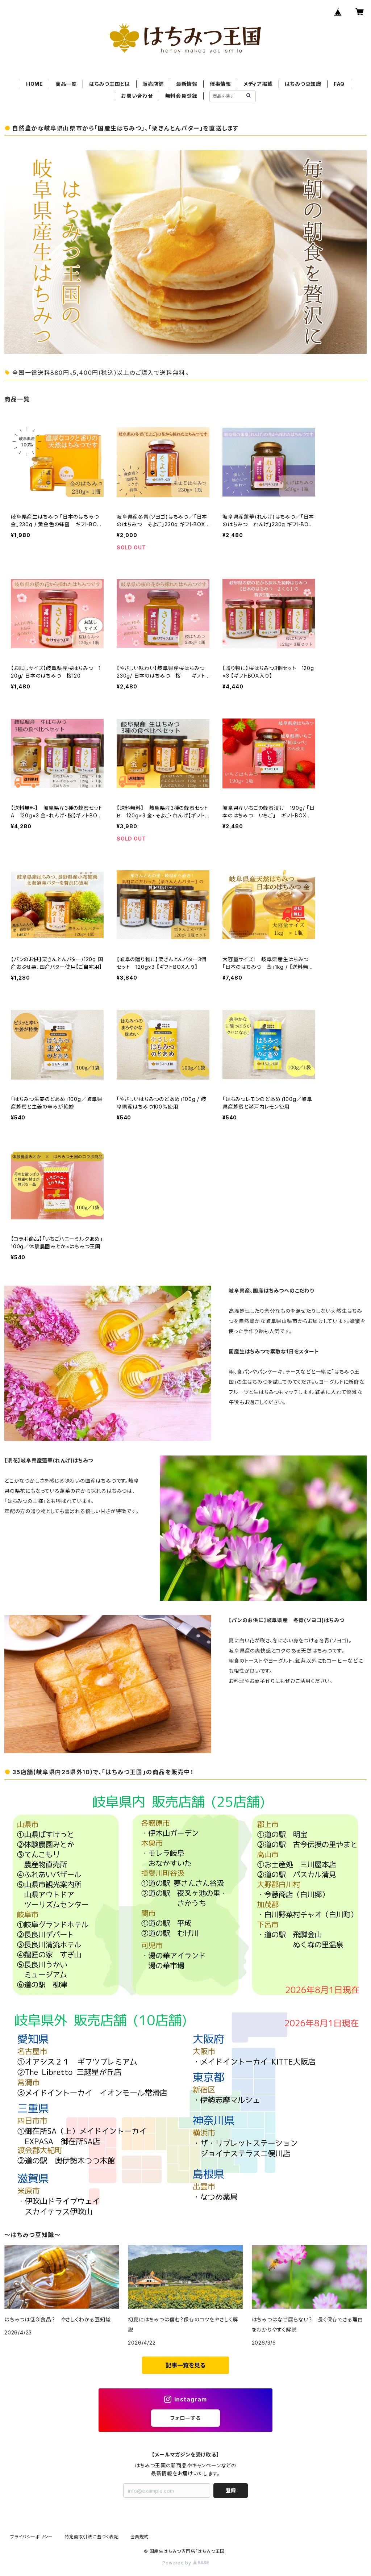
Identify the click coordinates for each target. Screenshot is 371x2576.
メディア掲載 (258, 84)
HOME (35, 84)
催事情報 (220, 84)
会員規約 (140, 2537)
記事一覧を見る (185, 2365)
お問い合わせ (137, 96)
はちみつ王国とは (110, 84)
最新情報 (187, 84)
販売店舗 (153, 84)
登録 (231, 2490)
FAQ (339, 84)
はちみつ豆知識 (303, 84)
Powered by (178, 2563)
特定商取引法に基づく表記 (92, 2537)
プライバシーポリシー (32, 2537)
